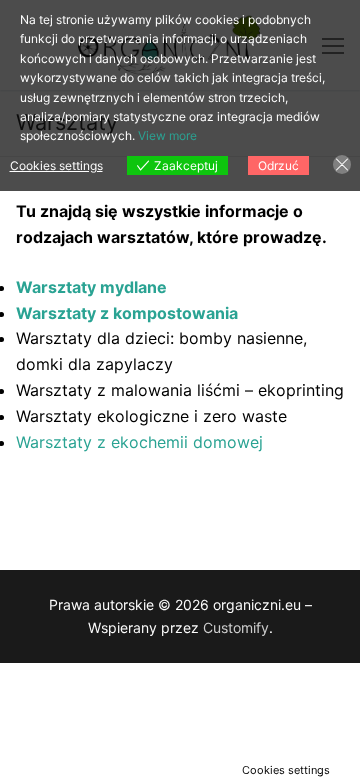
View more (167, 135)
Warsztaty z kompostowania (127, 313)
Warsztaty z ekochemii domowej (139, 442)
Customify (236, 627)
